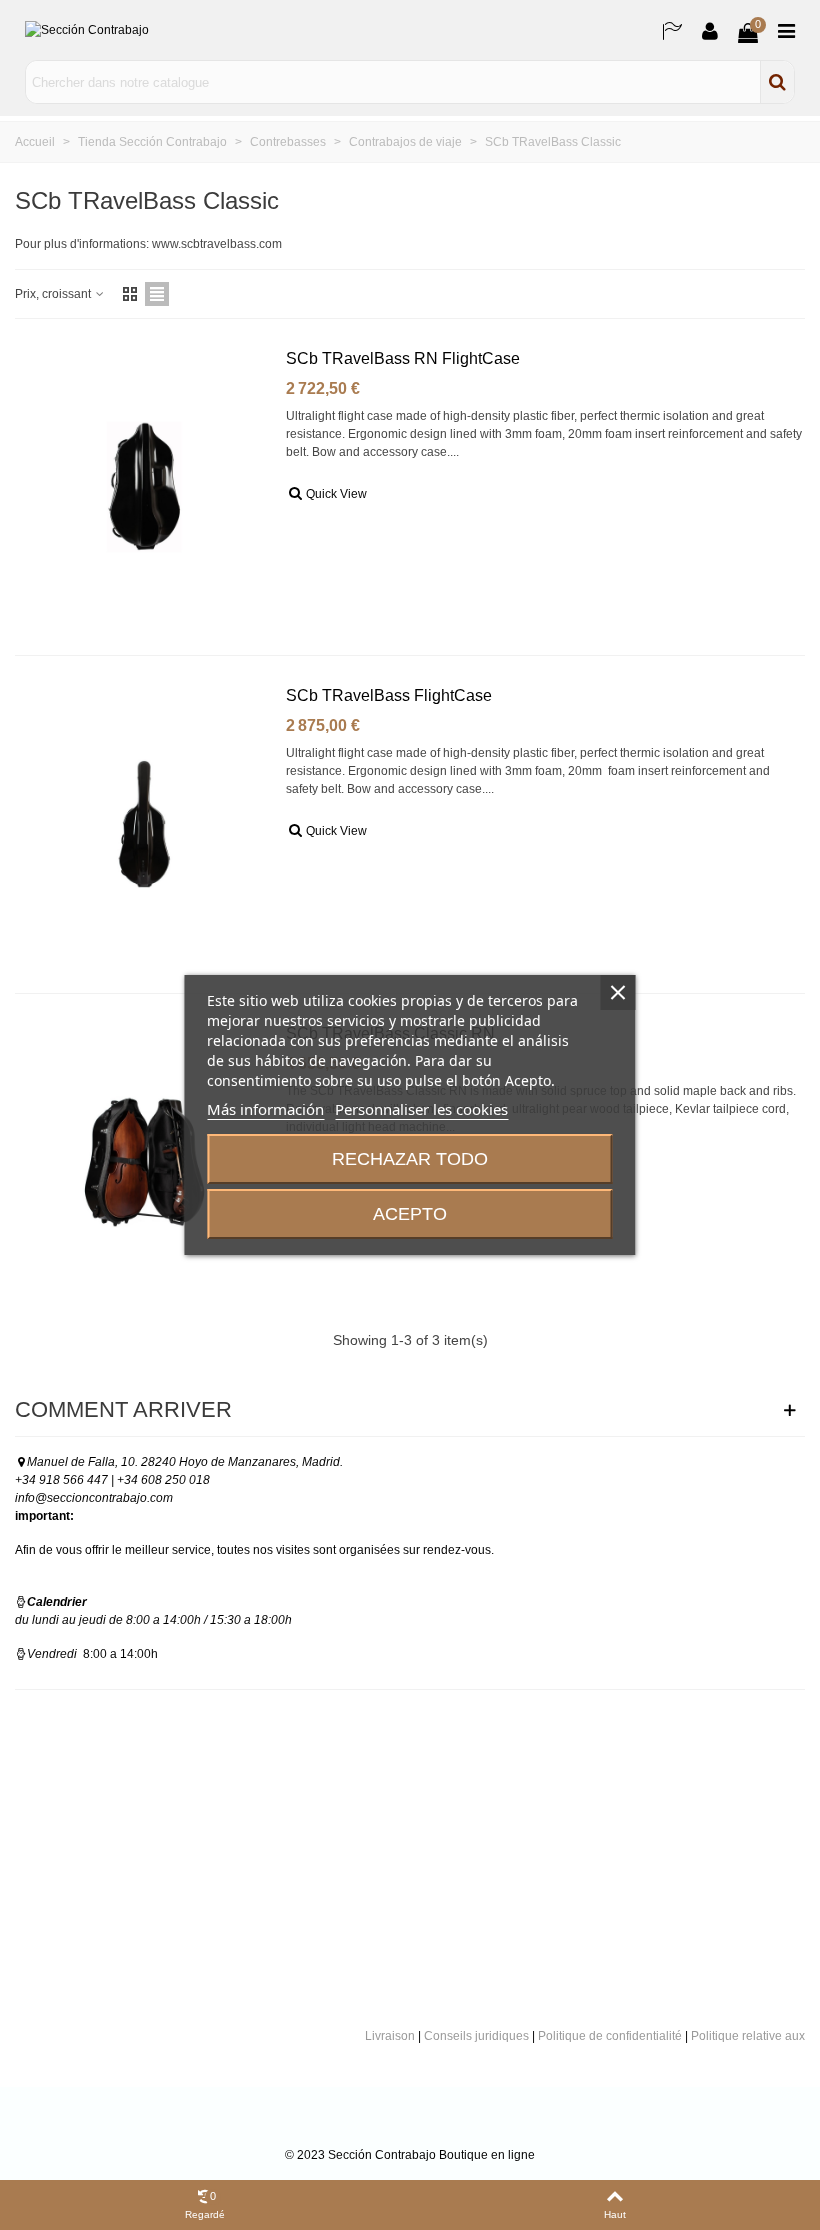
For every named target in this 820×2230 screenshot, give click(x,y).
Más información (265, 1109)
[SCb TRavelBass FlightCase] (144, 824)
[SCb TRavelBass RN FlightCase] (144, 487)
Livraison (390, 2036)
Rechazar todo (410, 1159)
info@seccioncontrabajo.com (94, 1498)
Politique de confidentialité (610, 2036)
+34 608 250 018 (163, 1480)
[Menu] (786, 30)
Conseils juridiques (476, 2036)
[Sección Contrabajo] (115, 30)
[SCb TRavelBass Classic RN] (144, 1162)
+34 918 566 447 (61, 1480)
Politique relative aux (748, 2036)
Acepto (410, 1214)
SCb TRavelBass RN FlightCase (403, 358)
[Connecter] (710, 30)
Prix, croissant (54, 294)
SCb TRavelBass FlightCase (389, 695)
